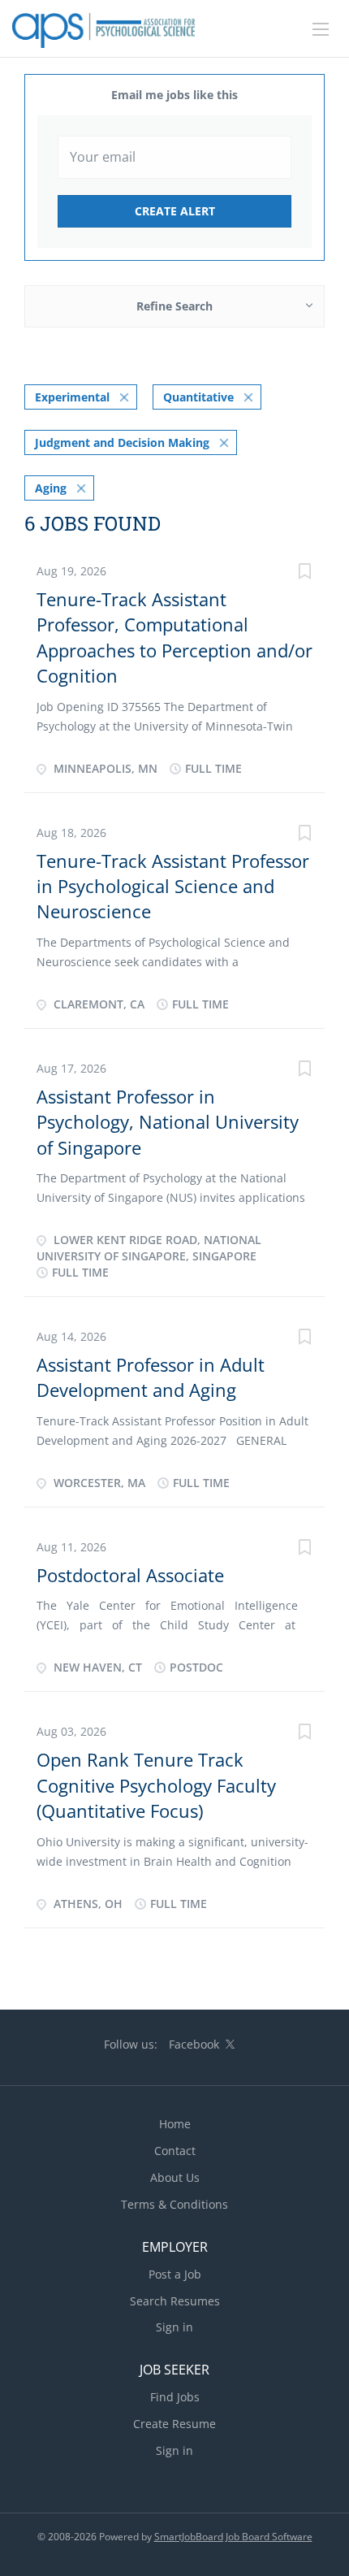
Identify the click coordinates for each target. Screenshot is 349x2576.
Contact (175, 2151)
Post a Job (175, 2274)
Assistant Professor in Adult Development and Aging (151, 1377)
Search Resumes (175, 2301)
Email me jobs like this (174, 95)
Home (175, 2124)
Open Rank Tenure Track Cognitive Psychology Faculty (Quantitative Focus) (156, 1785)
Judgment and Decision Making (122, 442)
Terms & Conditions (174, 2204)
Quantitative (198, 397)
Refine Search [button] (174, 306)
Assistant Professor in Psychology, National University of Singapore (168, 1122)
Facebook (194, 2044)
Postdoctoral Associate (130, 1575)
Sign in (174, 2327)
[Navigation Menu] (321, 29)
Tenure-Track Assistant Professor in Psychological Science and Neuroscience (173, 886)
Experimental (72, 397)
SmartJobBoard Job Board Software (233, 2537)
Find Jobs (175, 2397)
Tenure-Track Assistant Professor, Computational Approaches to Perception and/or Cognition (174, 637)
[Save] (304, 573)
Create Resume (174, 2424)
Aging (51, 488)
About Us (175, 2177)
